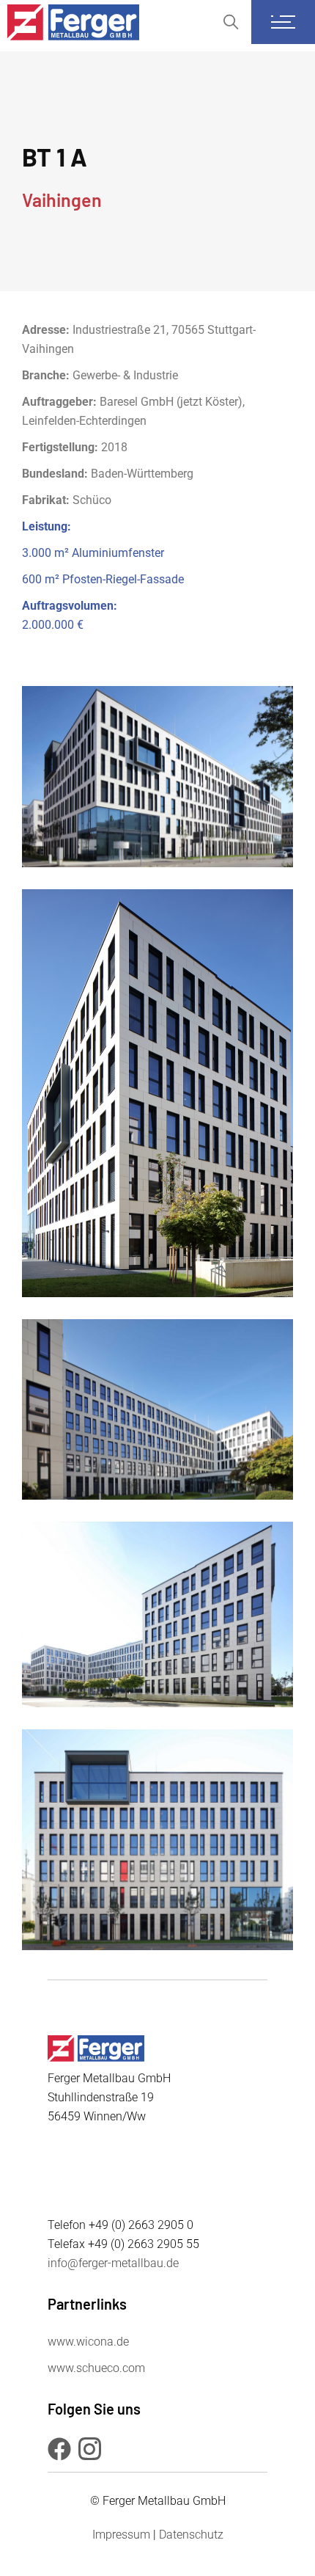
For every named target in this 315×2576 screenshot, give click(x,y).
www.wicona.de (88, 2342)
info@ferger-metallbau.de (113, 2263)
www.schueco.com (96, 2368)
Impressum (121, 2535)
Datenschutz (191, 2535)
